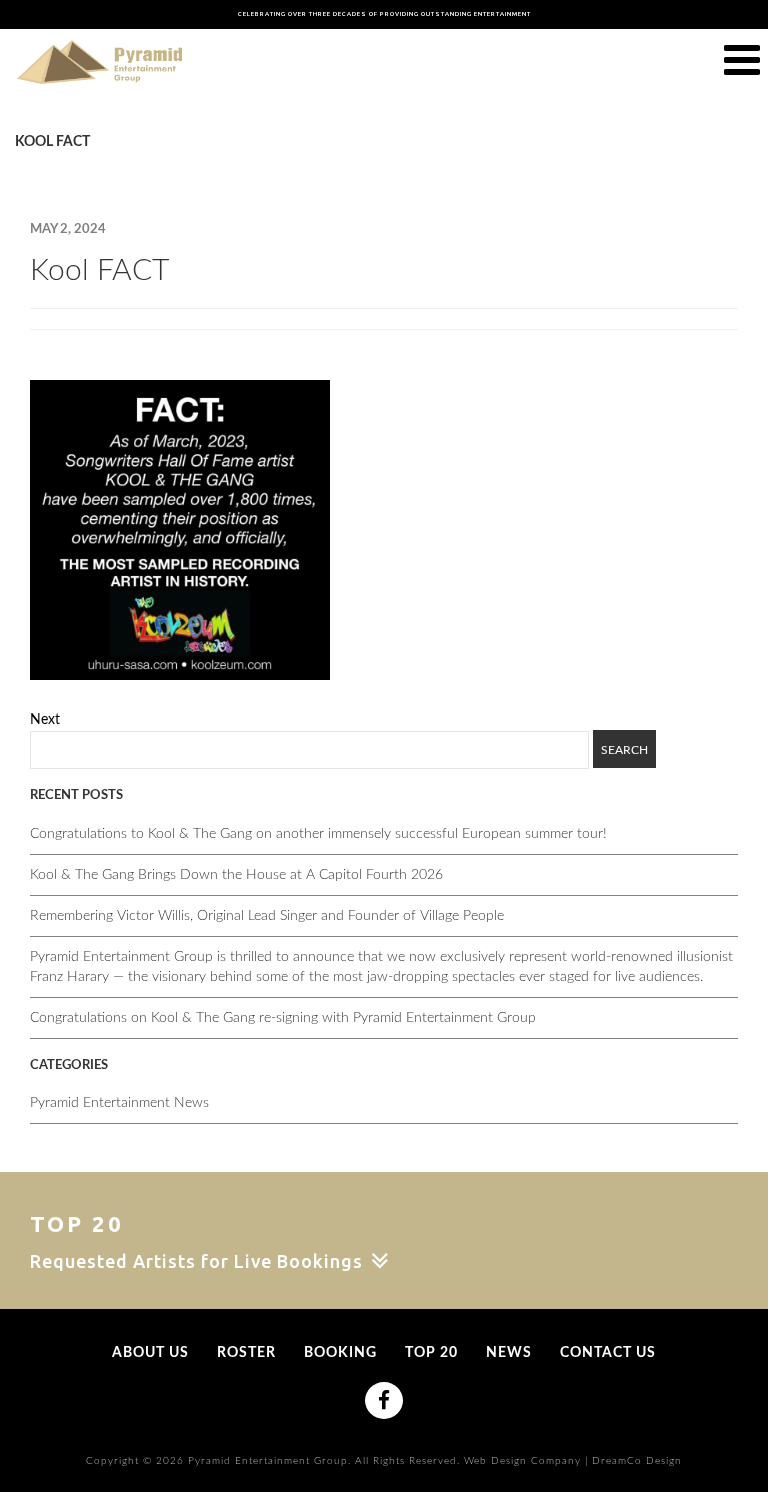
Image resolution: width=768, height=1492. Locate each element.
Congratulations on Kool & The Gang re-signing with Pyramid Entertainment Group (283, 1018)
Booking (340, 1353)
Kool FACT (99, 271)
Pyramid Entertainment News (119, 1103)
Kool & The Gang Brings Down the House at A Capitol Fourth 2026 (236, 875)
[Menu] (742, 61)
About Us (150, 1353)
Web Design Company (522, 1461)
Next (45, 720)
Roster (246, 1353)
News (509, 1353)
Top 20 (431, 1353)
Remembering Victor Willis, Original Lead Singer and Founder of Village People (267, 916)
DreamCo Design (637, 1461)
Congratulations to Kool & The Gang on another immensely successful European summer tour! (318, 834)
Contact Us (608, 1353)
